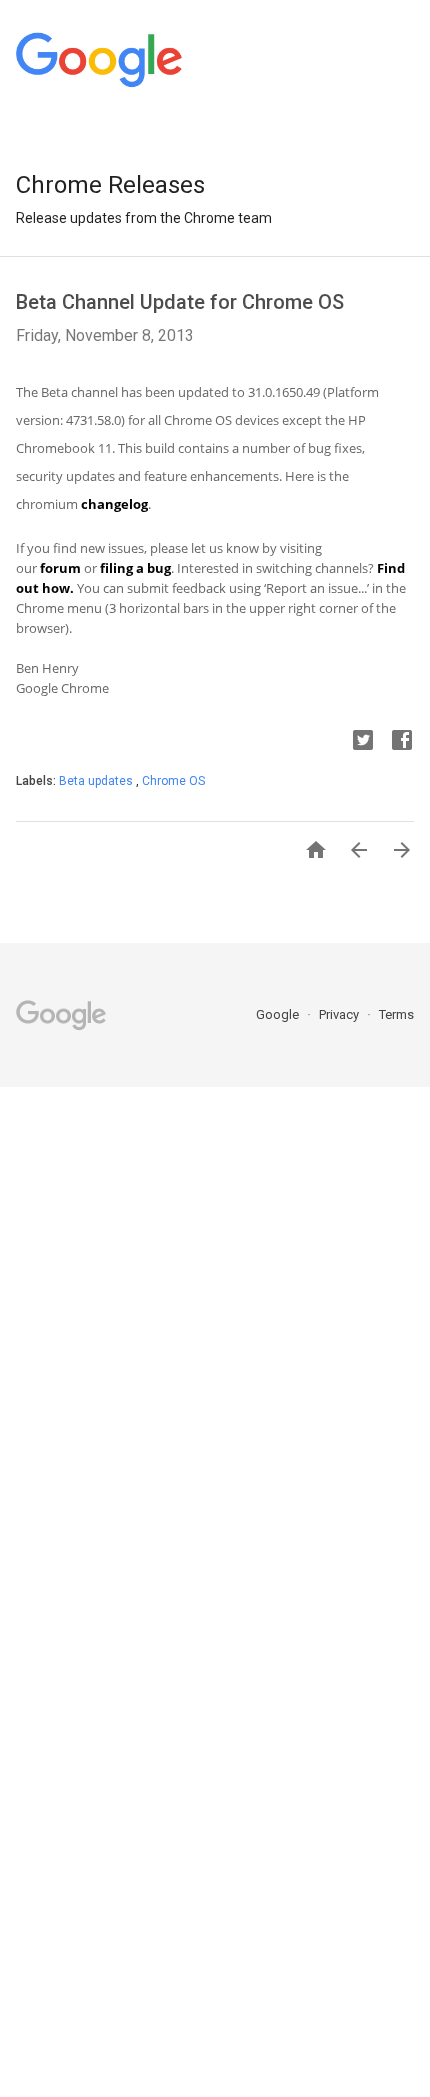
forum (60, 568)
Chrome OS (173, 781)
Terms (396, 1014)
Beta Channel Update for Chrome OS (180, 302)
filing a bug (135, 568)
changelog (114, 504)
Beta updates (97, 781)
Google (279, 1014)
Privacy (340, 1014)
